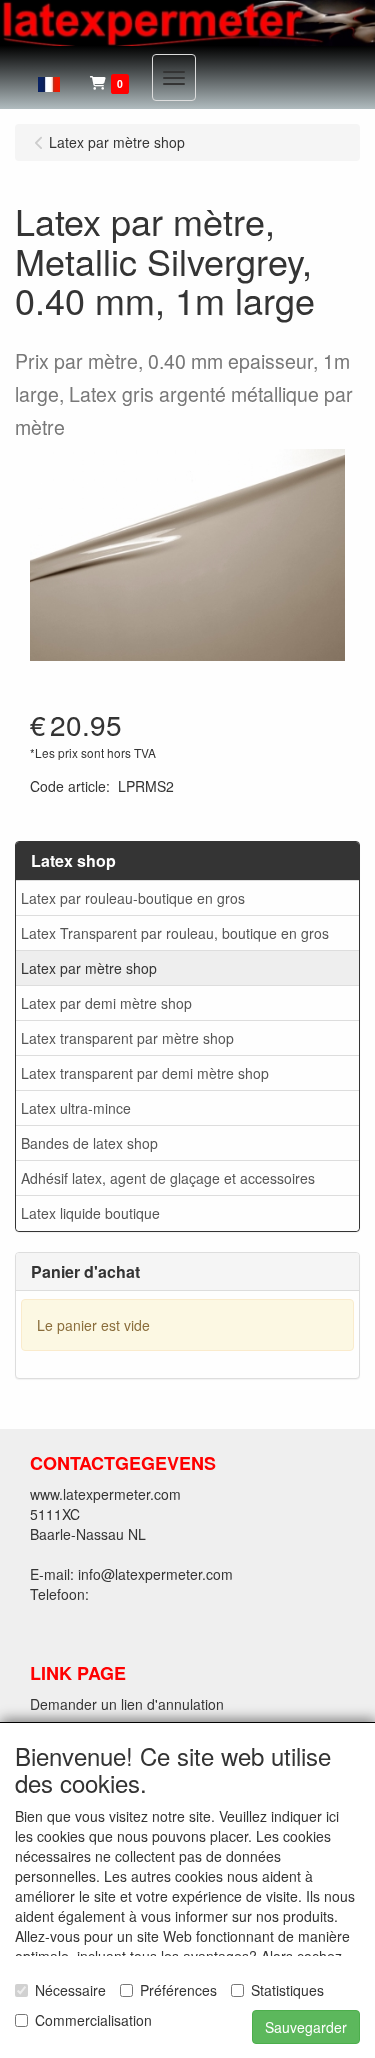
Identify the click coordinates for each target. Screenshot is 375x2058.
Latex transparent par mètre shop (127, 1038)
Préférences (178, 1990)
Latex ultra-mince (76, 1108)
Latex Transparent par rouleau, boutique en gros (175, 933)
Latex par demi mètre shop (106, 1003)
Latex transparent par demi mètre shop (145, 1073)
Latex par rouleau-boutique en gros (133, 898)
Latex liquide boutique (90, 1213)
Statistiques (287, 1990)
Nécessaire (70, 1990)
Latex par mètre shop (89, 968)
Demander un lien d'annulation (127, 1704)
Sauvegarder (306, 2027)
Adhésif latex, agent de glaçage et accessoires (168, 1178)
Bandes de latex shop (89, 1143)
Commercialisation (93, 2020)
